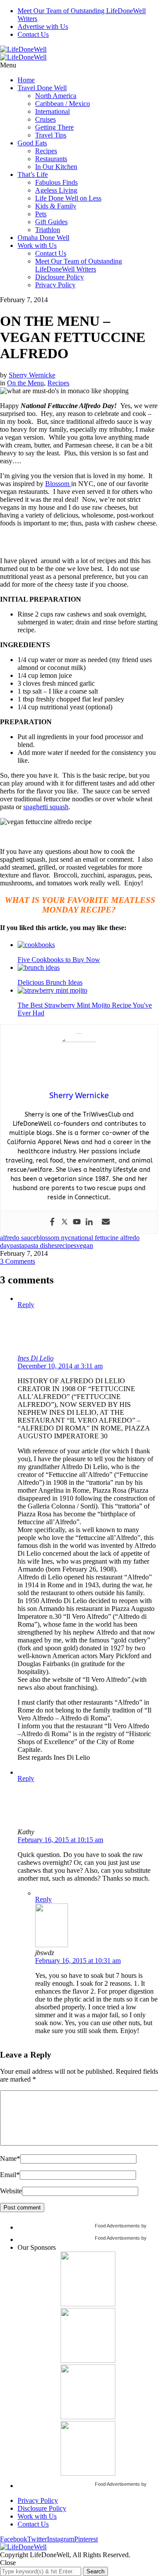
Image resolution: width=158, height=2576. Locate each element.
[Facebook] (52, 1222)
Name (10, 2158)
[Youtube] (77, 1222)
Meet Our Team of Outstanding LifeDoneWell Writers (79, 265)
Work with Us (37, 245)
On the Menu (25, 383)
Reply (26, 1305)
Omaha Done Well (43, 238)
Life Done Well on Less (68, 198)
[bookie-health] (88, 2473)
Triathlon (48, 230)
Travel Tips (51, 135)
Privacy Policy (55, 285)
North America (56, 96)
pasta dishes (41, 1246)
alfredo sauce (18, 1238)
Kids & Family (56, 206)
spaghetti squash (46, 807)
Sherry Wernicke (32, 375)
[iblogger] (88, 2304)
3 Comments (18, 1261)
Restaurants (51, 159)
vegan (85, 1246)
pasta (17, 1246)
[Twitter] (65, 1222)
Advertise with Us (43, 26)
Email (10, 2175)
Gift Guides (51, 222)
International (52, 111)
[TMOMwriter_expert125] (88, 2417)
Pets (41, 214)
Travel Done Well (42, 88)
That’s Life (33, 174)
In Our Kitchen (56, 167)
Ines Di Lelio (36, 1358)
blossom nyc (54, 1238)
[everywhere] (88, 2360)
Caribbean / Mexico (63, 104)
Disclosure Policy (59, 277)
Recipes (46, 151)
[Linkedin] (89, 1222)
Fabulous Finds (56, 182)
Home (26, 80)
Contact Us (33, 34)
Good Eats (32, 143)
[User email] (106, 1222)
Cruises (45, 119)
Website (11, 2191)
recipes (67, 1246)
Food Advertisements (117, 2226)
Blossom (58, 484)
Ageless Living (56, 190)
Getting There (54, 127)
